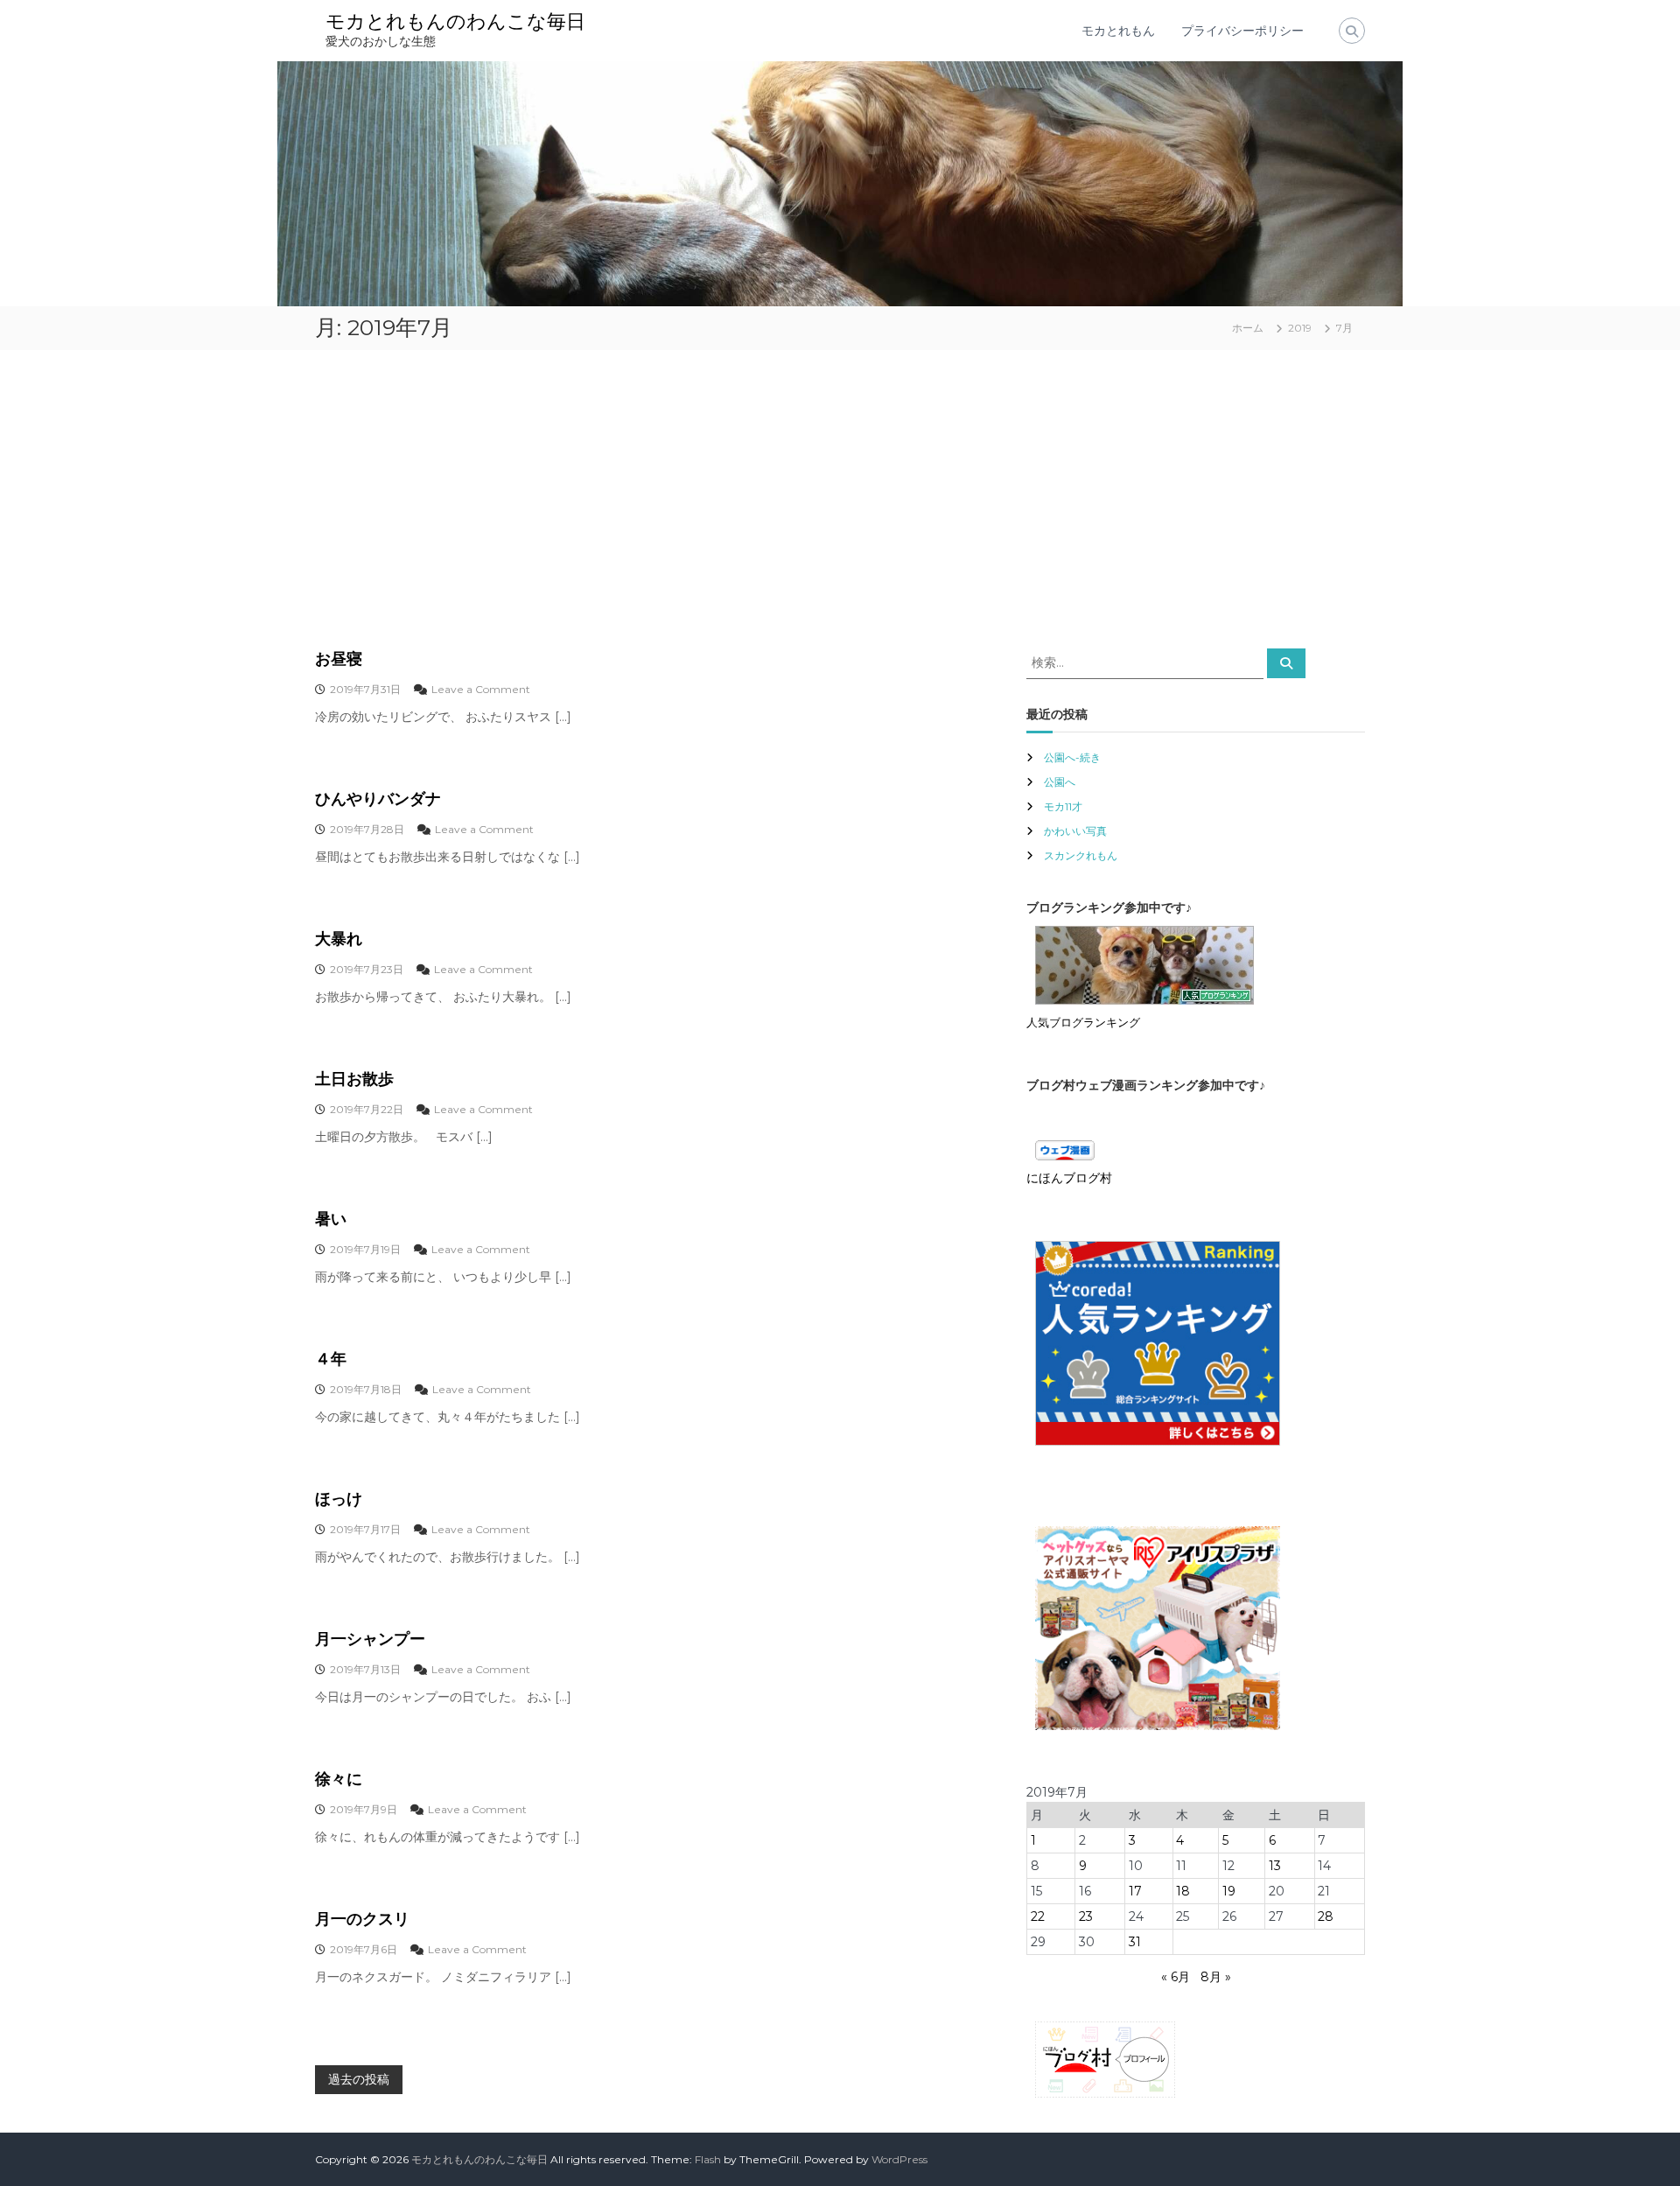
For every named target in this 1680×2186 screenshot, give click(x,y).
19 (1229, 1891)
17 (1135, 1891)
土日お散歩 (354, 1079)
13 (1275, 1866)
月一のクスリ (362, 1919)
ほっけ (339, 1499)
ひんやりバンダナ (378, 799)
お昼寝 (339, 659)
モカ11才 (1063, 806)
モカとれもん (1118, 31)
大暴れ (339, 939)
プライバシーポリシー (1242, 31)
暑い (331, 1219)
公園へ (1060, 782)
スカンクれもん (1081, 855)
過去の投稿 (359, 2079)
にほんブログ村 (1069, 1178)
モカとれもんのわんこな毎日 (455, 21)
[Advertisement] (840, 499)
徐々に (339, 1779)
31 (1135, 1942)
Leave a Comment (481, 689)
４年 (331, 1359)
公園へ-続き (1072, 757)
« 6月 (1176, 1977)
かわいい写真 (1075, 831)
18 (1183, 1891)
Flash (708, 2159)
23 (1086, 1916)
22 (1038, 1916)
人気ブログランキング (1083, 1023)
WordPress (899, 2159)
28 (1326, 1916)
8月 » (1216, 1977)
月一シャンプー (370, 1639)
